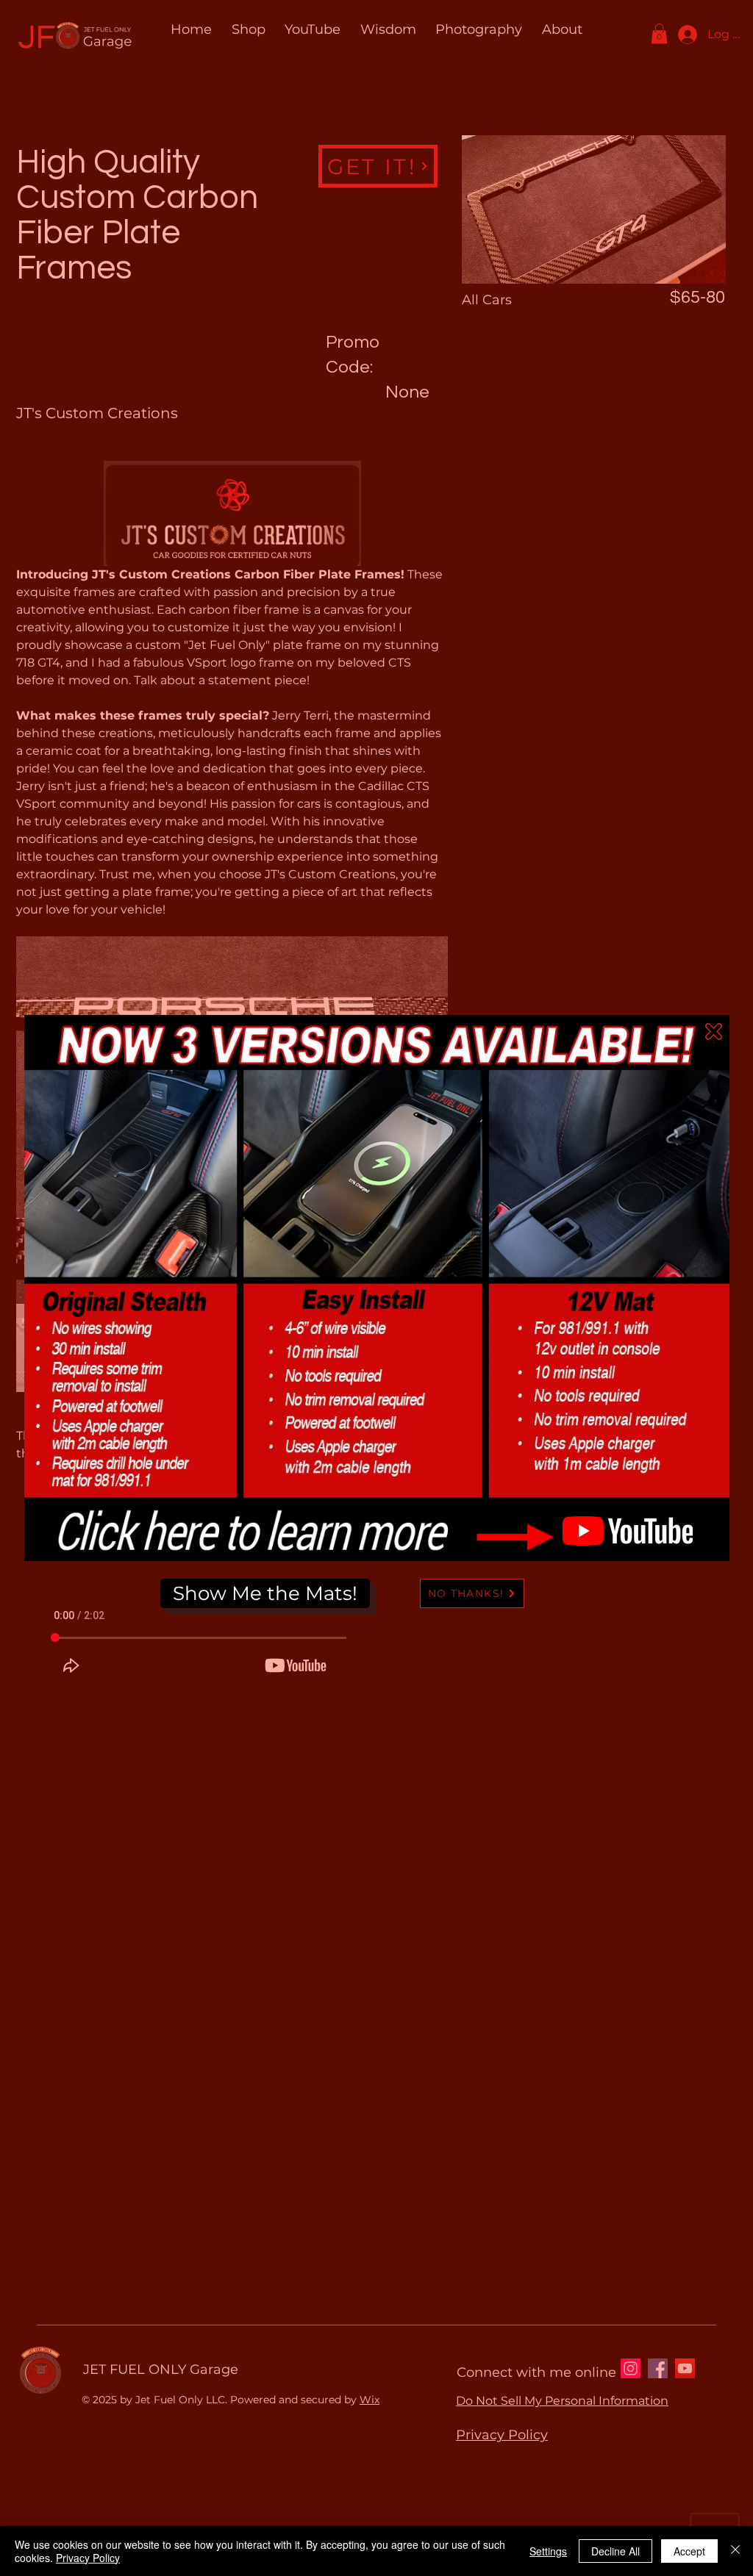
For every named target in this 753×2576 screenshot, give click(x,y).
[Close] (735, 2551)
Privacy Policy (88, 2558)
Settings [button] (548, 2551)
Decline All (615, 2551)
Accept (689, 2551)
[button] (714, 1032)
